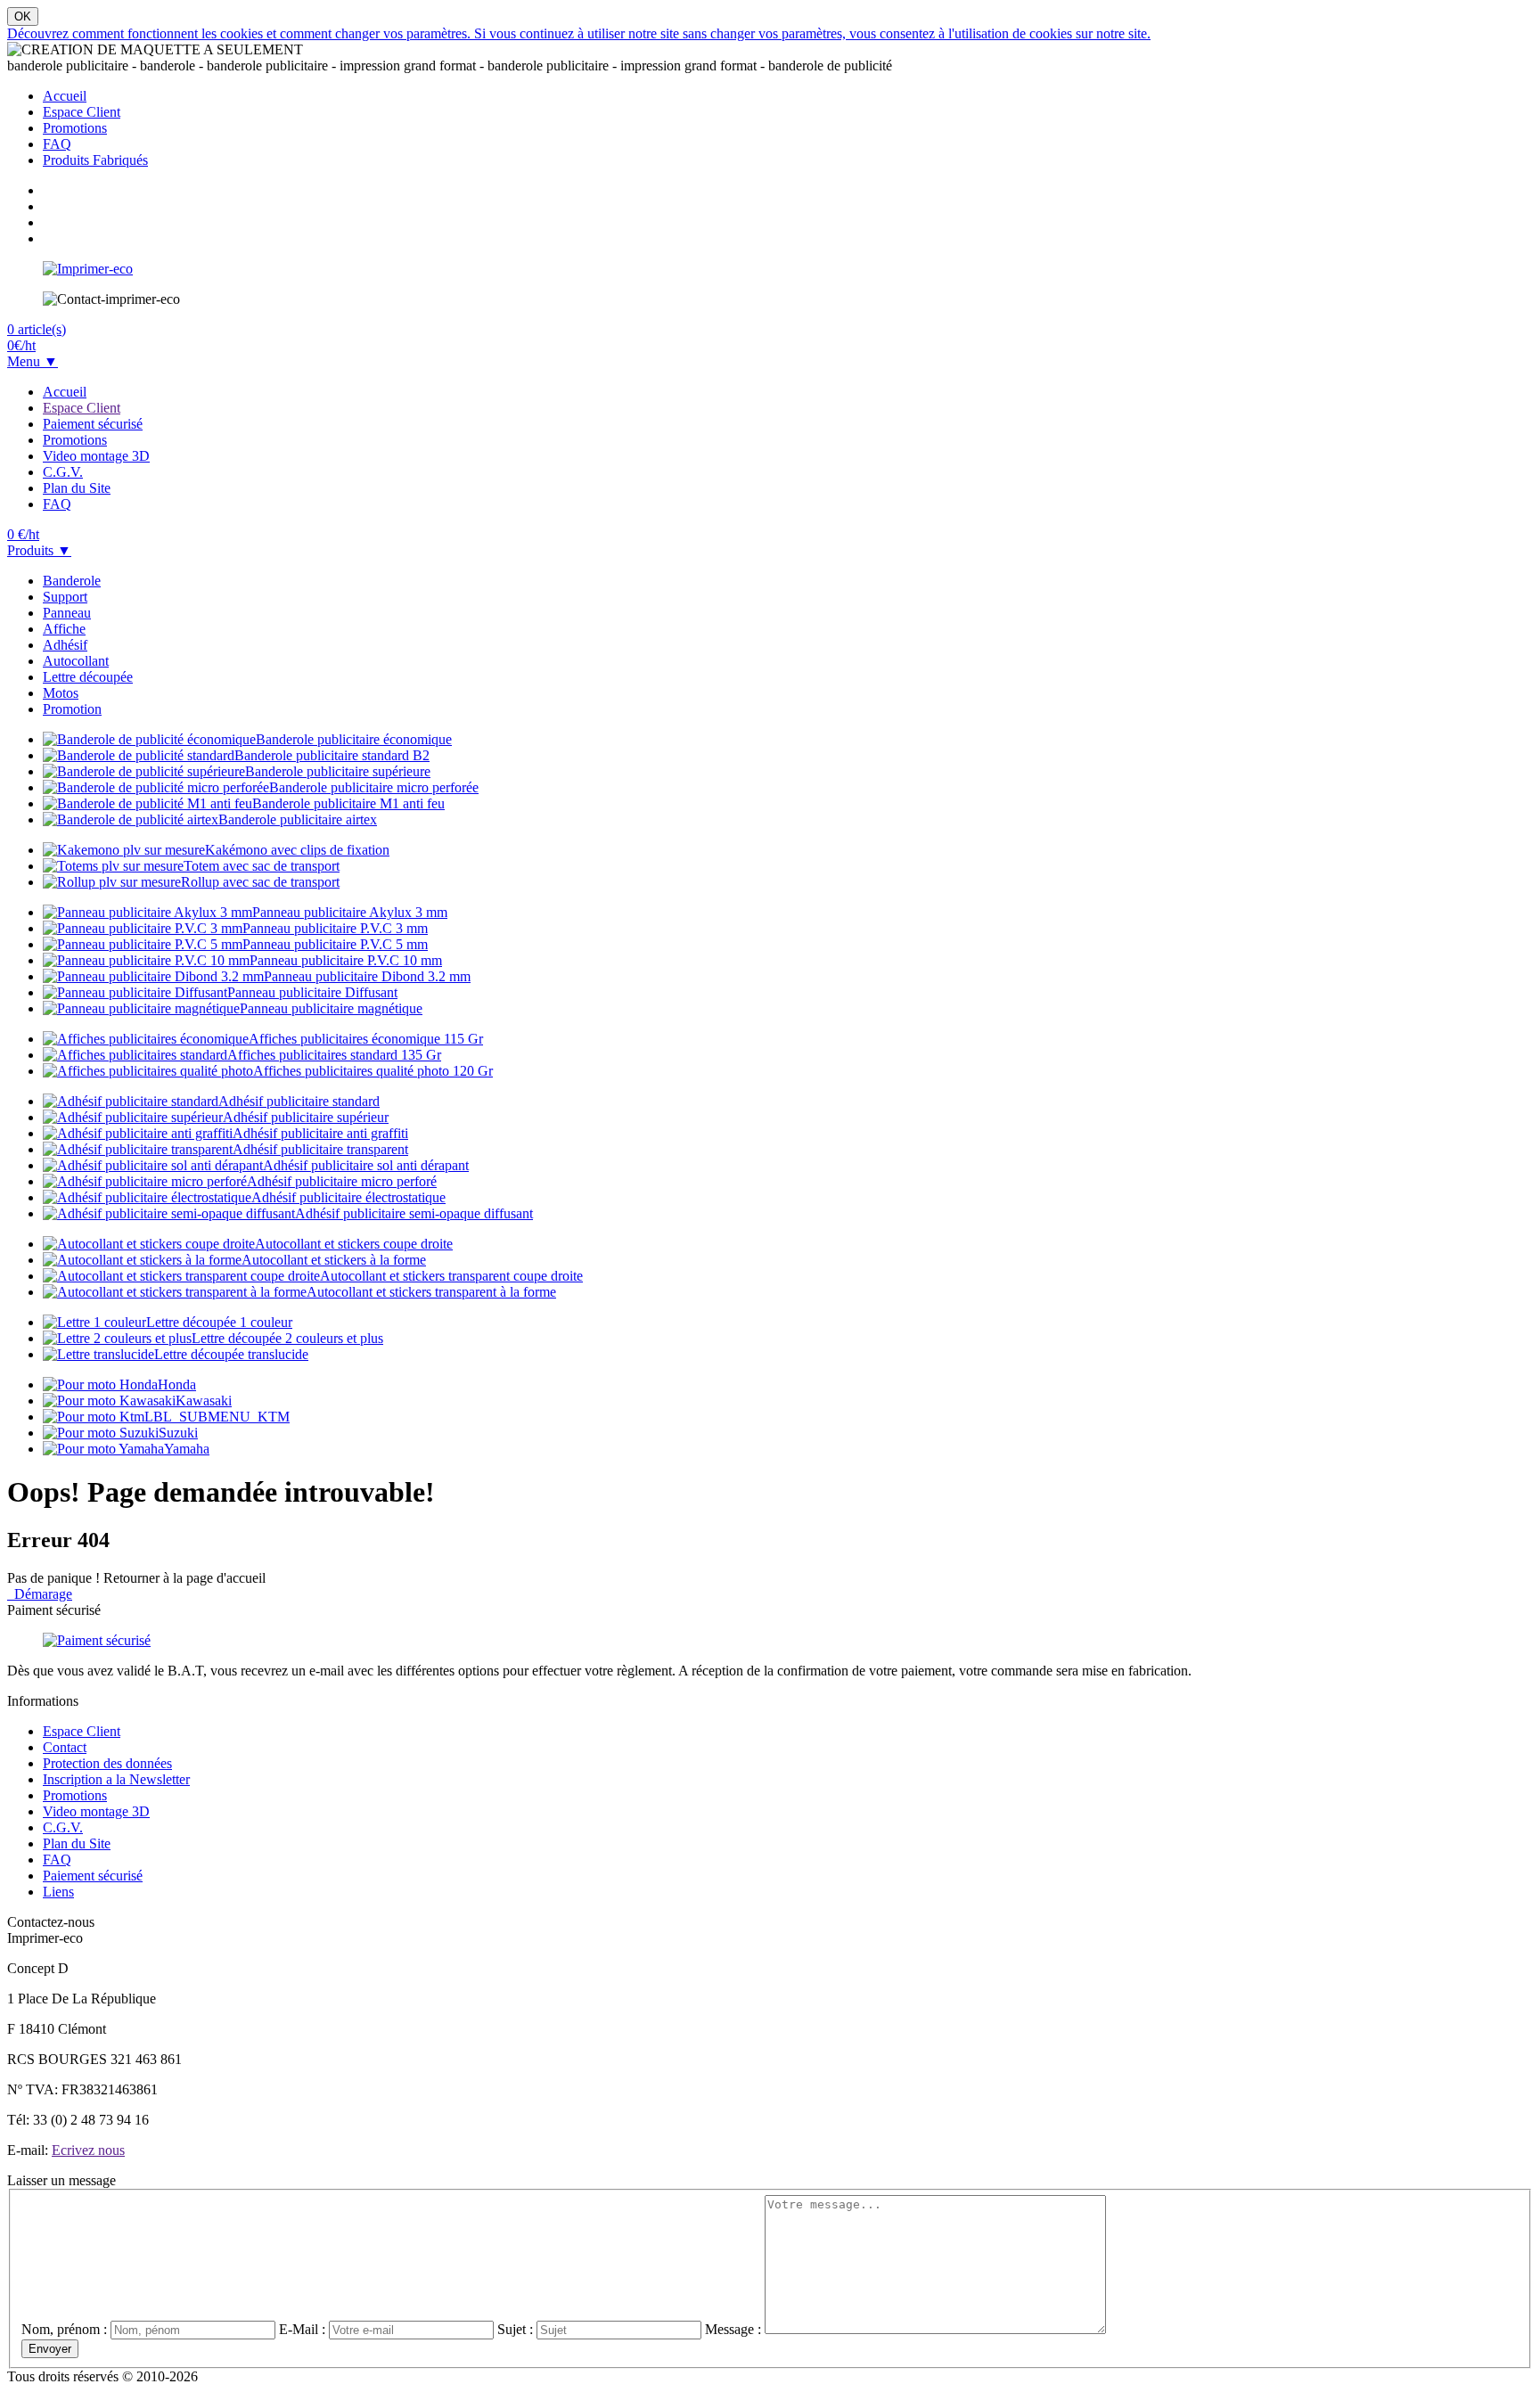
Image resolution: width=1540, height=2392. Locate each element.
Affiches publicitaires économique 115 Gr (366, 1039)
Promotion (72, 709)
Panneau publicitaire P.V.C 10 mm (346, 960)
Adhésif (65, 645)
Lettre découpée (88, 677)
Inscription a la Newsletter (116, 1779)
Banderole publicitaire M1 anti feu (348, 803)
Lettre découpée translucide (231, 1354)
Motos (61, 693)
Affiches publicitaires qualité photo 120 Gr (373, 1071)
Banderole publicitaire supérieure (338, 771)
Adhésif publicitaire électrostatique (348, 1197)
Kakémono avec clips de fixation (297, 850)
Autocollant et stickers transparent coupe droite (451, 1276)
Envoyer (50, 2349)
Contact (65, 1747)
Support (65, 597)
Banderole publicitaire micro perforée (374, 787)
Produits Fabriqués (95, 160)
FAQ (57, 144)
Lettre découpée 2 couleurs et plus (287, 1338)
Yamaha (187, 1449)
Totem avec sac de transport (262, 866)
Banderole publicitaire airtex (298, 819)
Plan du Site (77, 488)
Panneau (67, 613)
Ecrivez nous (88, 2150)
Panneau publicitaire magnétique (331, 1008)
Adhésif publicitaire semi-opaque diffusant (414, 1213)
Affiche (64, 629)
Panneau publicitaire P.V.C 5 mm (335, 944)
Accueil (65, 96)
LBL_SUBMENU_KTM (217, 1417)
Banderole (72, 581)
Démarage (40, 1594)
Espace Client (82, 112)
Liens (58, 1892)
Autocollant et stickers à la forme (334, 1260)
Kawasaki (204, 1401)
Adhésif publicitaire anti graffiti (320, 1133)
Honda (177, 1384)
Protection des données (107, 1763)
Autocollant (76, 661)
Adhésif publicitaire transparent (320, 1149)
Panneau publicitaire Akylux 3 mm (350, 912)
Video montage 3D (96, 456)
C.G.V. (63, 472)
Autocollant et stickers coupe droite (354, 1244)
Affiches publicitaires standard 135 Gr (334, 1055)
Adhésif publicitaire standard (299, 1101)
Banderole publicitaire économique (354, 739)
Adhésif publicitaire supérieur (306, 1117)
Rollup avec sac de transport (260, 882)
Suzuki (178, 1433)
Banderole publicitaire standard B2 (332, 755)
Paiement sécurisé (93, 424)
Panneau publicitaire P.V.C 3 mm (335, 928)
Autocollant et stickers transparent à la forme (431, 1292)
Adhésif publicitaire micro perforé (342, 1181)
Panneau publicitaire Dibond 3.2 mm (367, 976)
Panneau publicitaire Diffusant (312, 992)
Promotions (75, 128)
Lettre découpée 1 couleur (219, 1322)
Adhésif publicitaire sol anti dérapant (366, 1165)
